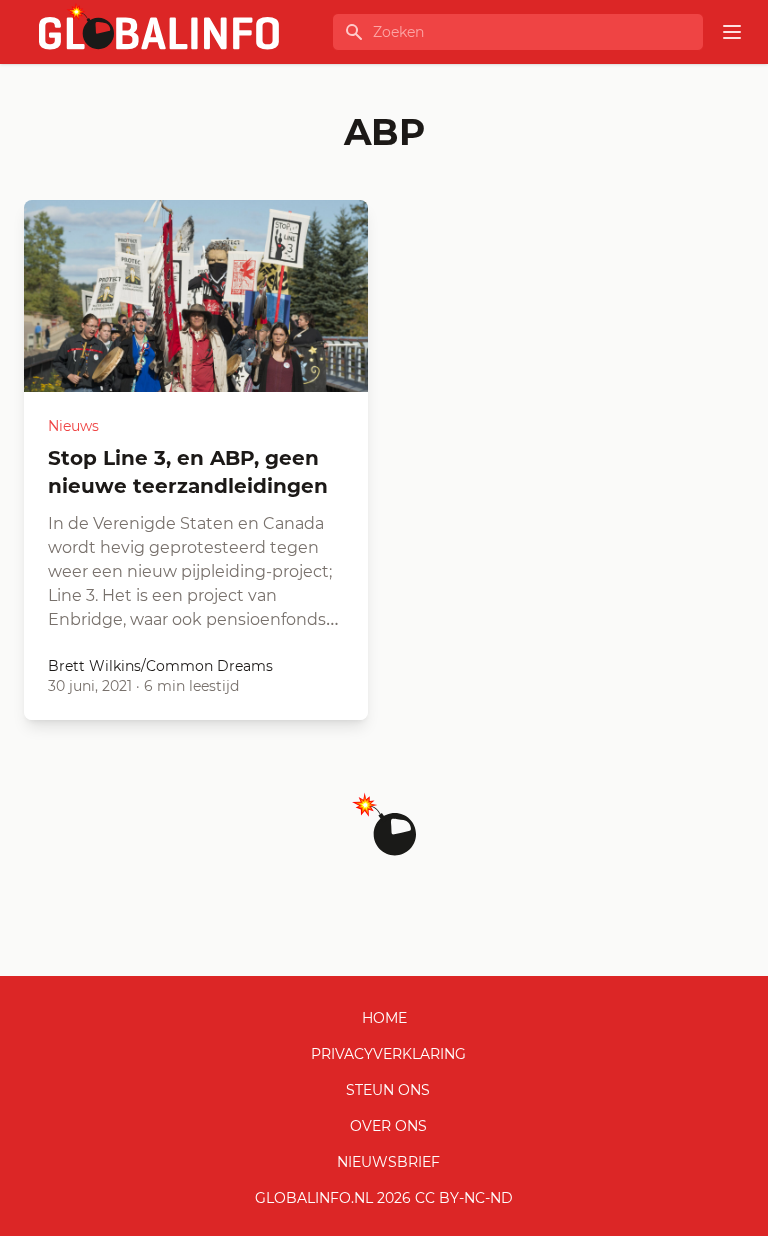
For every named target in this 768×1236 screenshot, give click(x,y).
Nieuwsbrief (388, 1162)
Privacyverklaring (388, 1054)
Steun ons (388, 1090)
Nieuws (73, 426)
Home (384, 1018)
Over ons (388, 1126)
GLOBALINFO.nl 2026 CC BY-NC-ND (384, 1198)
